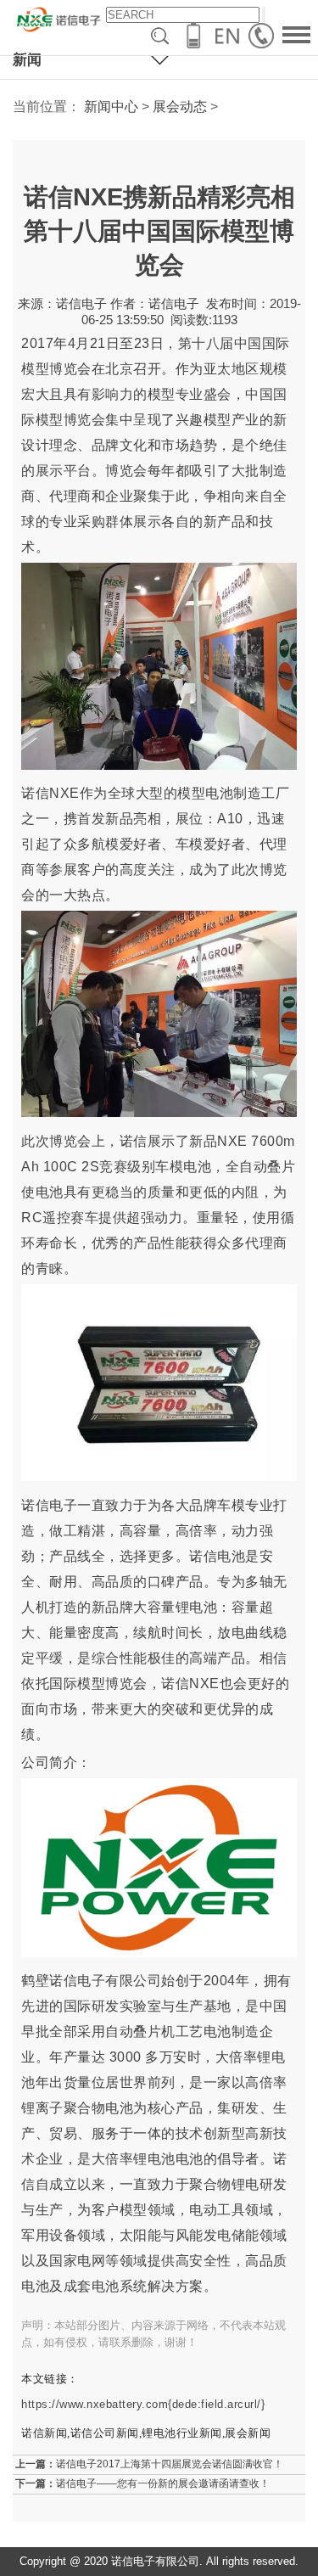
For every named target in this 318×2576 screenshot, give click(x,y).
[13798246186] (265, 36)
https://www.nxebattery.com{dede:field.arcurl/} (143, 2404)
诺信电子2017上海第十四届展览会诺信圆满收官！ (170, 2464)
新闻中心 (111, 107)
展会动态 (180, 107)
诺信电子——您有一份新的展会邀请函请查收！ (163, 2483)
